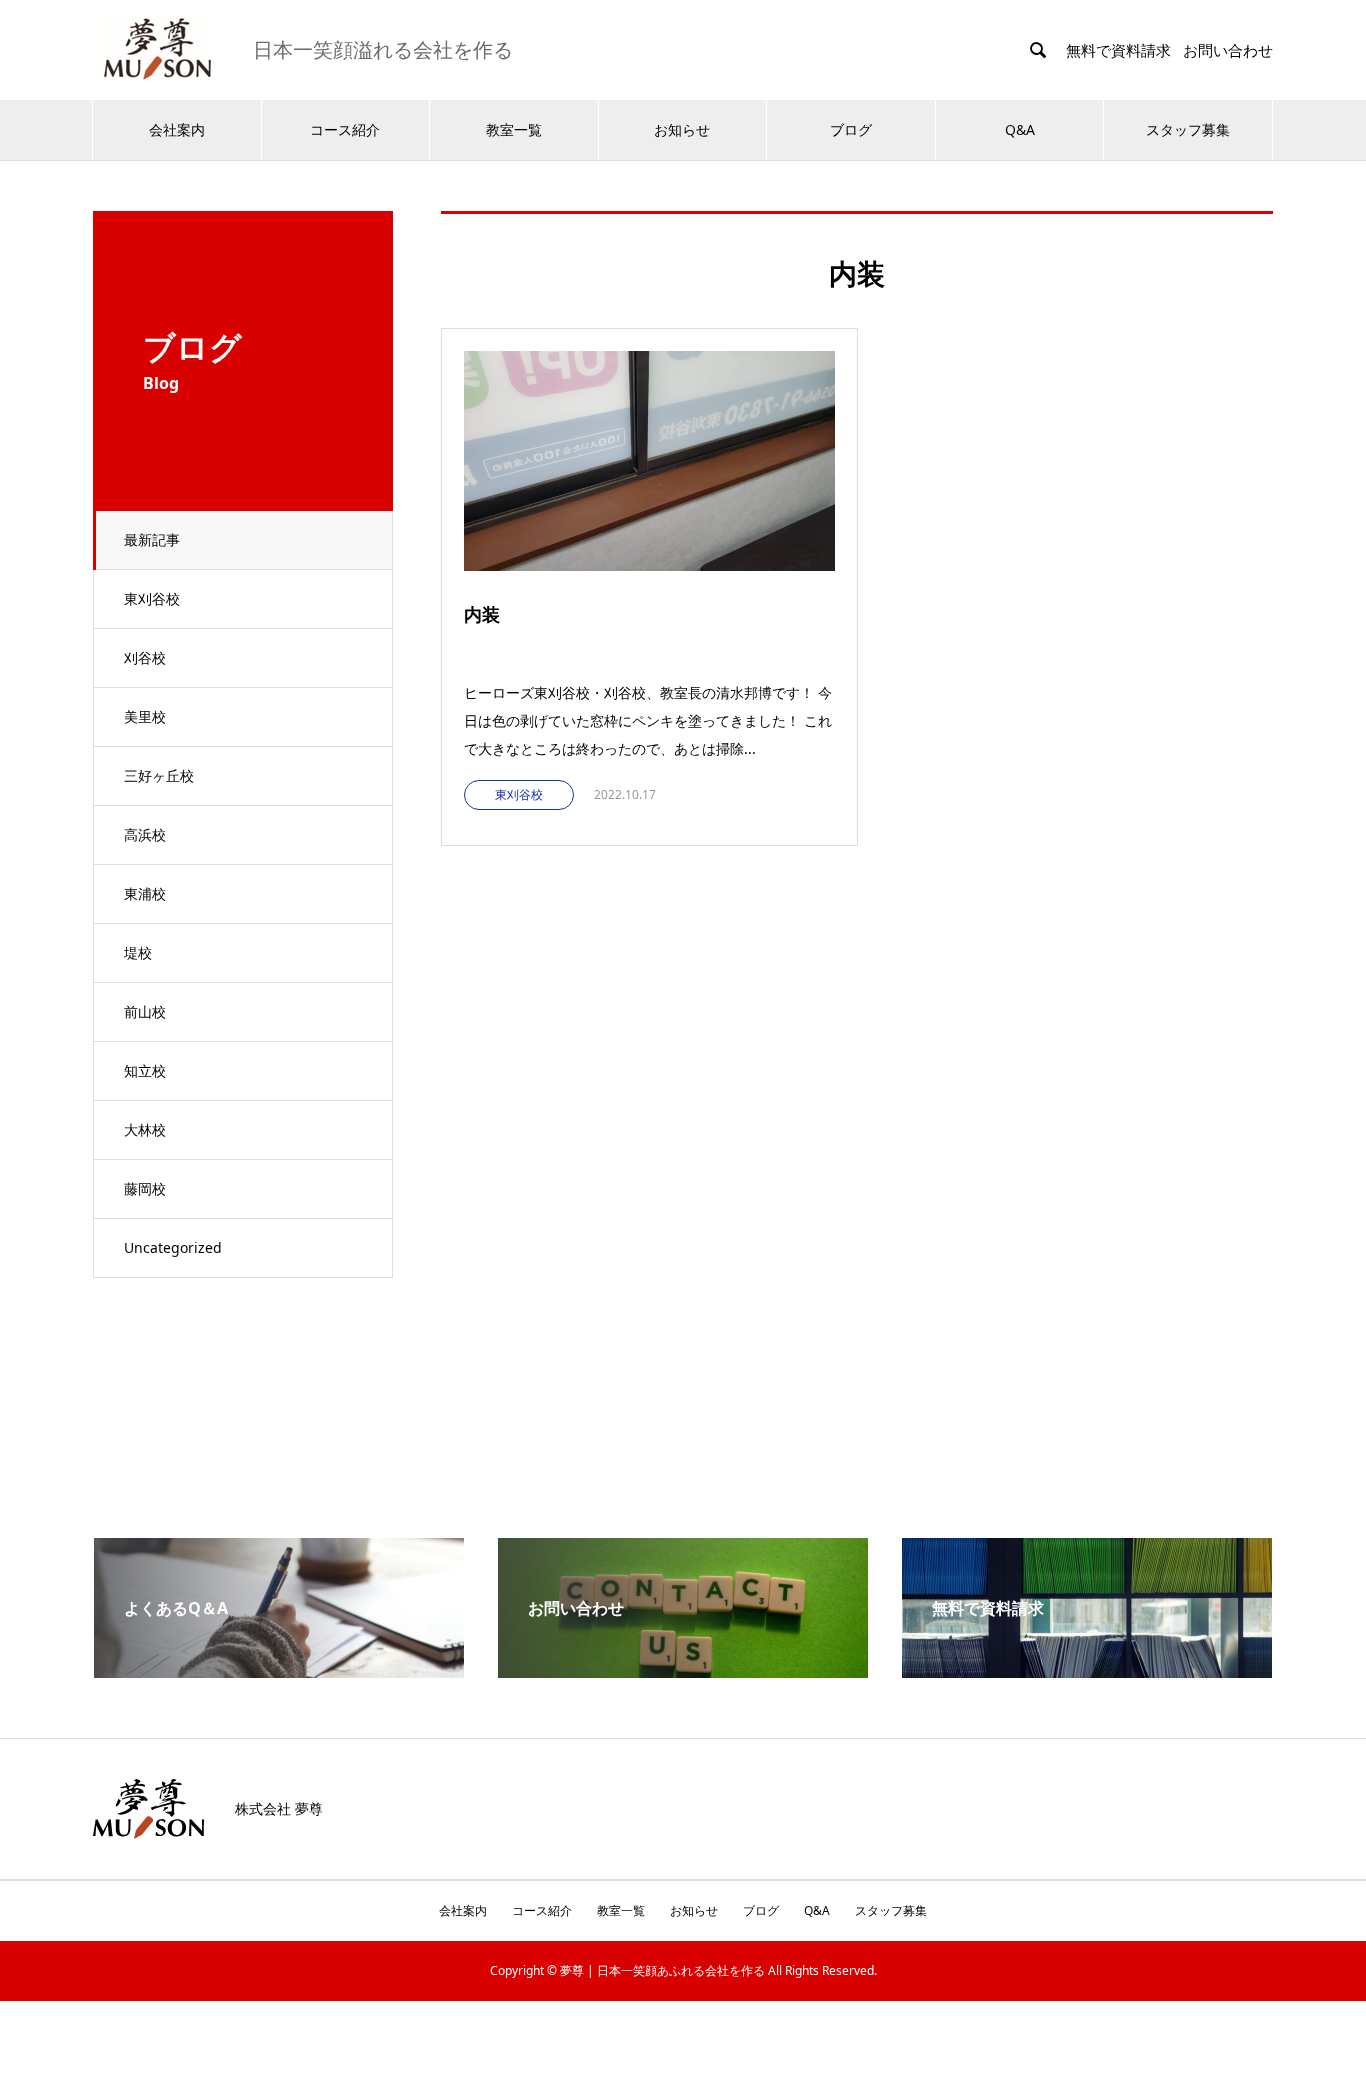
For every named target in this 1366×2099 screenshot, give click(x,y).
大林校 (145, 1129)
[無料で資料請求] (1087, 1670)
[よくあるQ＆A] (279, 1670)
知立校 (145, 1070)
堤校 (138, 952)
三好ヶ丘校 (159, 775)
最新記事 (152, 539)
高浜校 (145, 834)
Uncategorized (173, 1247)
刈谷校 (145, 657)
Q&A (1020, 129)
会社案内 (177, 129)
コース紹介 (345, 129)
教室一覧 (514, 129)
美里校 (145, 716)
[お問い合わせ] (683, 1670)
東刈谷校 (152, 598)
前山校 (145, 1011)
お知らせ (682, 129)
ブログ (851, 129)
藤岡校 (145, 1188)
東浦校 (145, 893)
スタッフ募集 (1188, 129)
